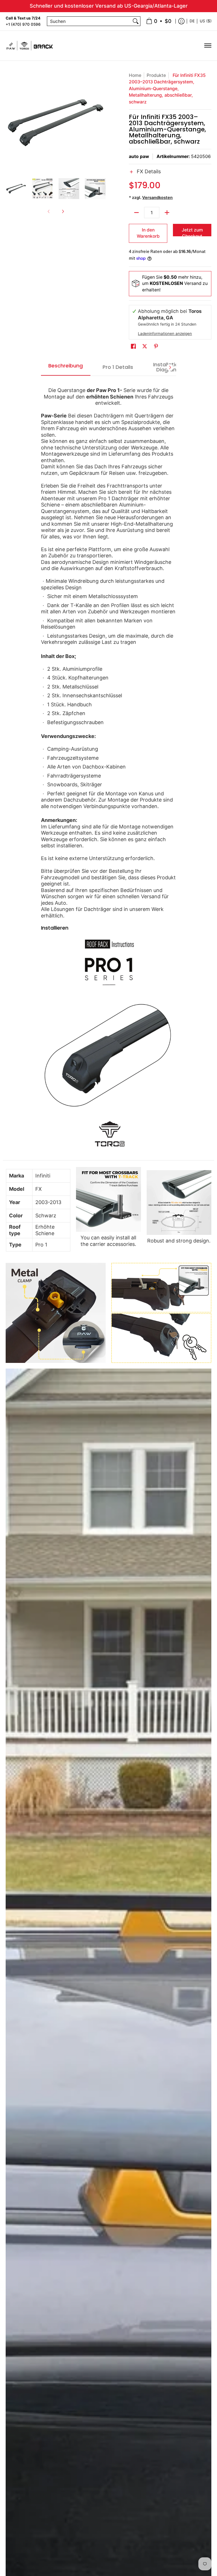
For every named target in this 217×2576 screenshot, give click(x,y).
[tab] (66, 367)
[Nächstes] (102, 122)
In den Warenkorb (148, 233)
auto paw (139, 156)
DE (192, 21)
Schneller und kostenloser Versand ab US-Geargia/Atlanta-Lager (109, 6)
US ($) (206, 21)
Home (135, 75)
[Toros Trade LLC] (30, 46)
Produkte (156, 75)
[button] (170, 175)
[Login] (181, 21)
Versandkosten (157, 197)
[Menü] (208, 46)
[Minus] (136, 213)
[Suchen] (136, 21)
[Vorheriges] (10, 122)
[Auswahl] (167, 213)
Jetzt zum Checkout (192, 232)
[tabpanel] (109, 768)
